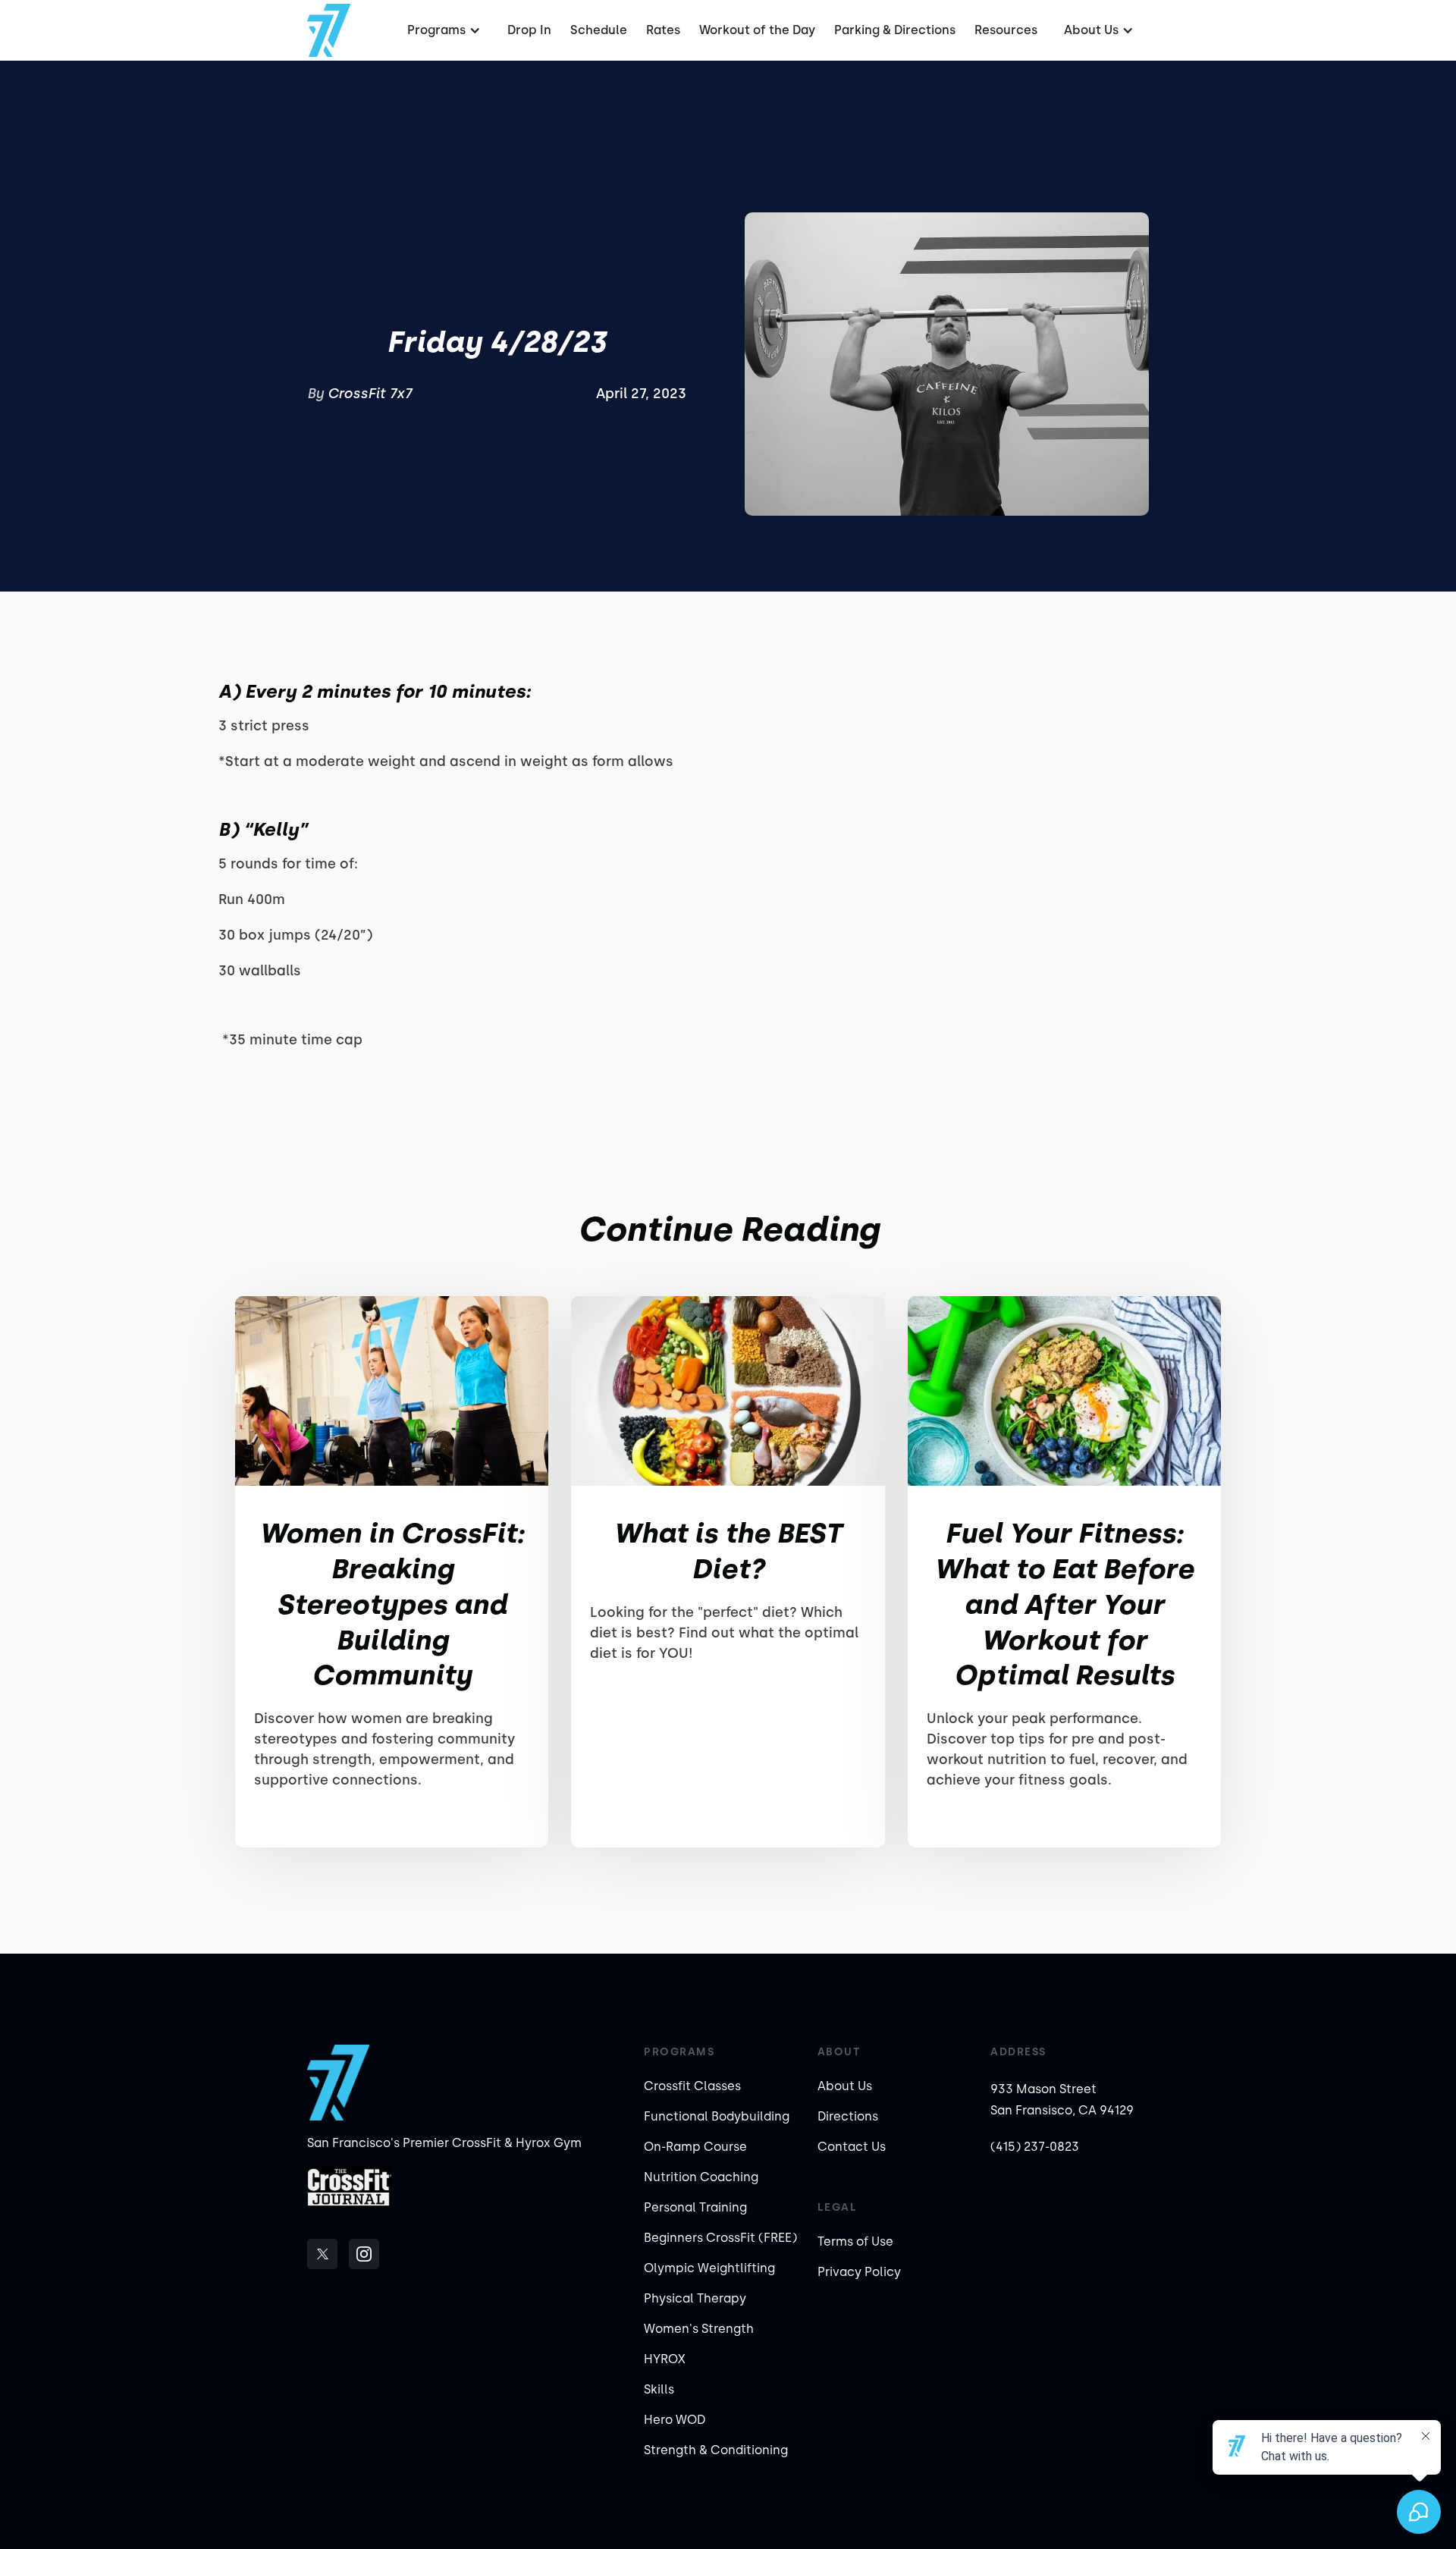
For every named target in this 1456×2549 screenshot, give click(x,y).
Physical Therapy (695, 2298)
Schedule (599, 30)
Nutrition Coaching (701, 2177)
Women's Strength (699, 2329)
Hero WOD (675, 2420)
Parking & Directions (895, 30)
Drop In (529, 30)
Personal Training (695, 2207)
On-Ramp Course (695, 2147)
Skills (659, 2389)
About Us (845, 2086)
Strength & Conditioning (716, 2450)
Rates (663, 30)
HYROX (665, 2359)
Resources (1006, 30)
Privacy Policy (859, 2272)
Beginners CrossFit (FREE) (720, 2238)
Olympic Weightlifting (709, 2268)
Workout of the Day (757, 30)
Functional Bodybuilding (717, 2116)
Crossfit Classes (692, 2086)
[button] (442, 30)
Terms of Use (855, 2241)
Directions (848, 2116)
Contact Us (852, 2147)
